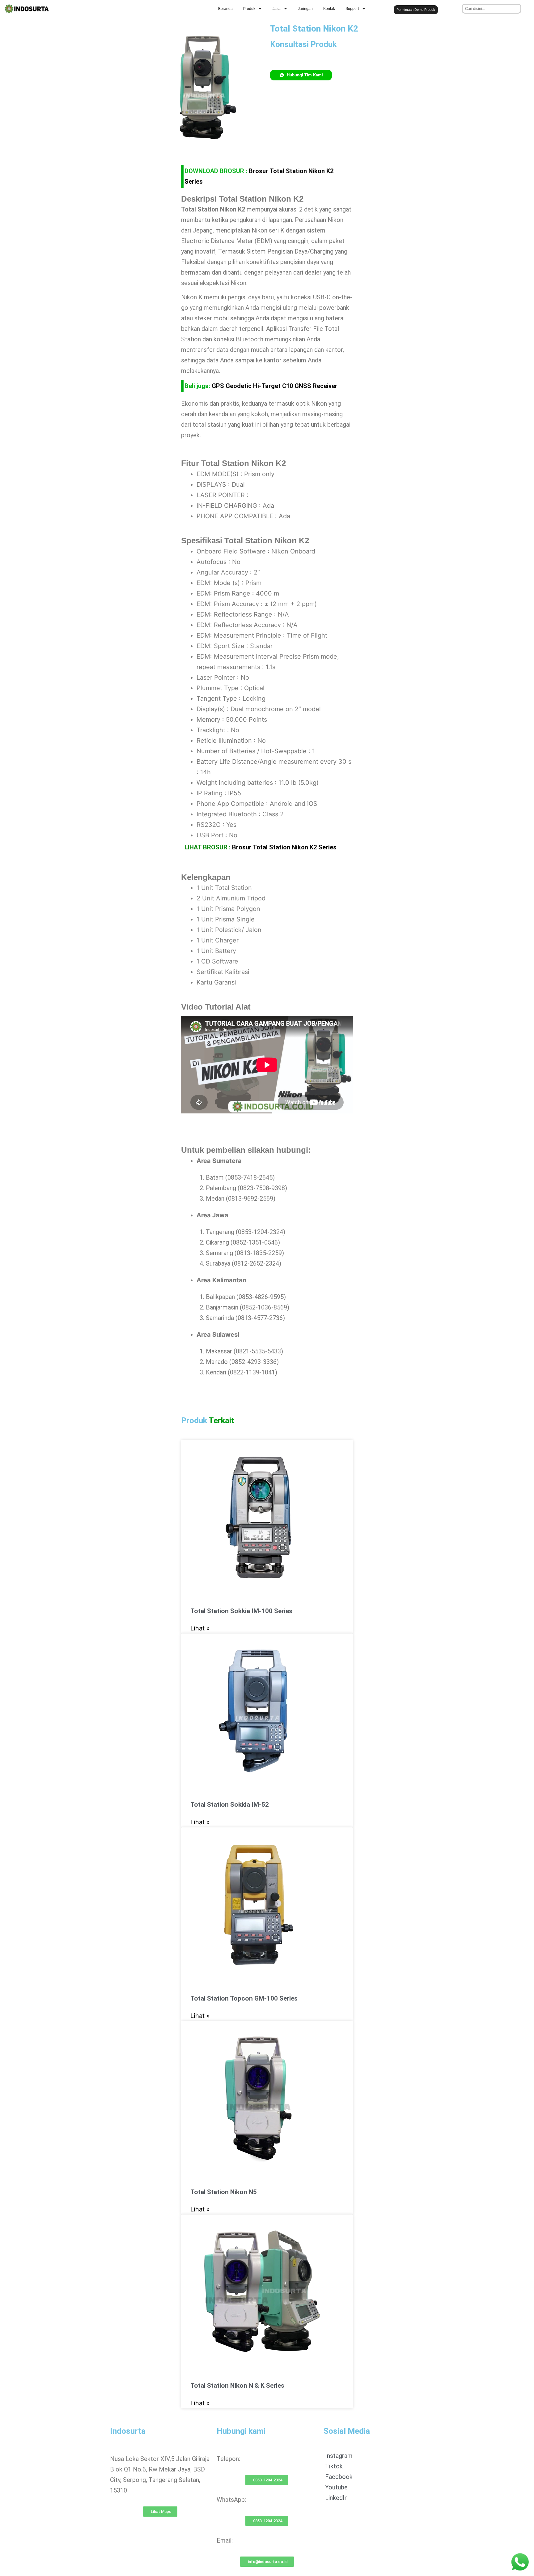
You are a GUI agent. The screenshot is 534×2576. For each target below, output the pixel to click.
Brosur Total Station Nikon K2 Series (284, 847)
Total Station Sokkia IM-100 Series (241, 1611)
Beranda (225, 9)
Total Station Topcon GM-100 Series (244, 1998)
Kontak (329, 9)
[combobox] (492, 9)
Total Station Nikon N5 (224, 2192)
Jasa (277, 9)
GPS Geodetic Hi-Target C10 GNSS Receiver (275, 386)
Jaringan (305, 9)
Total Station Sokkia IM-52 (230, 1805)
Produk (249, 9)
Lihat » (200, 1628)
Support (352, 9)
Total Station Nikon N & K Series (237, 2386)
